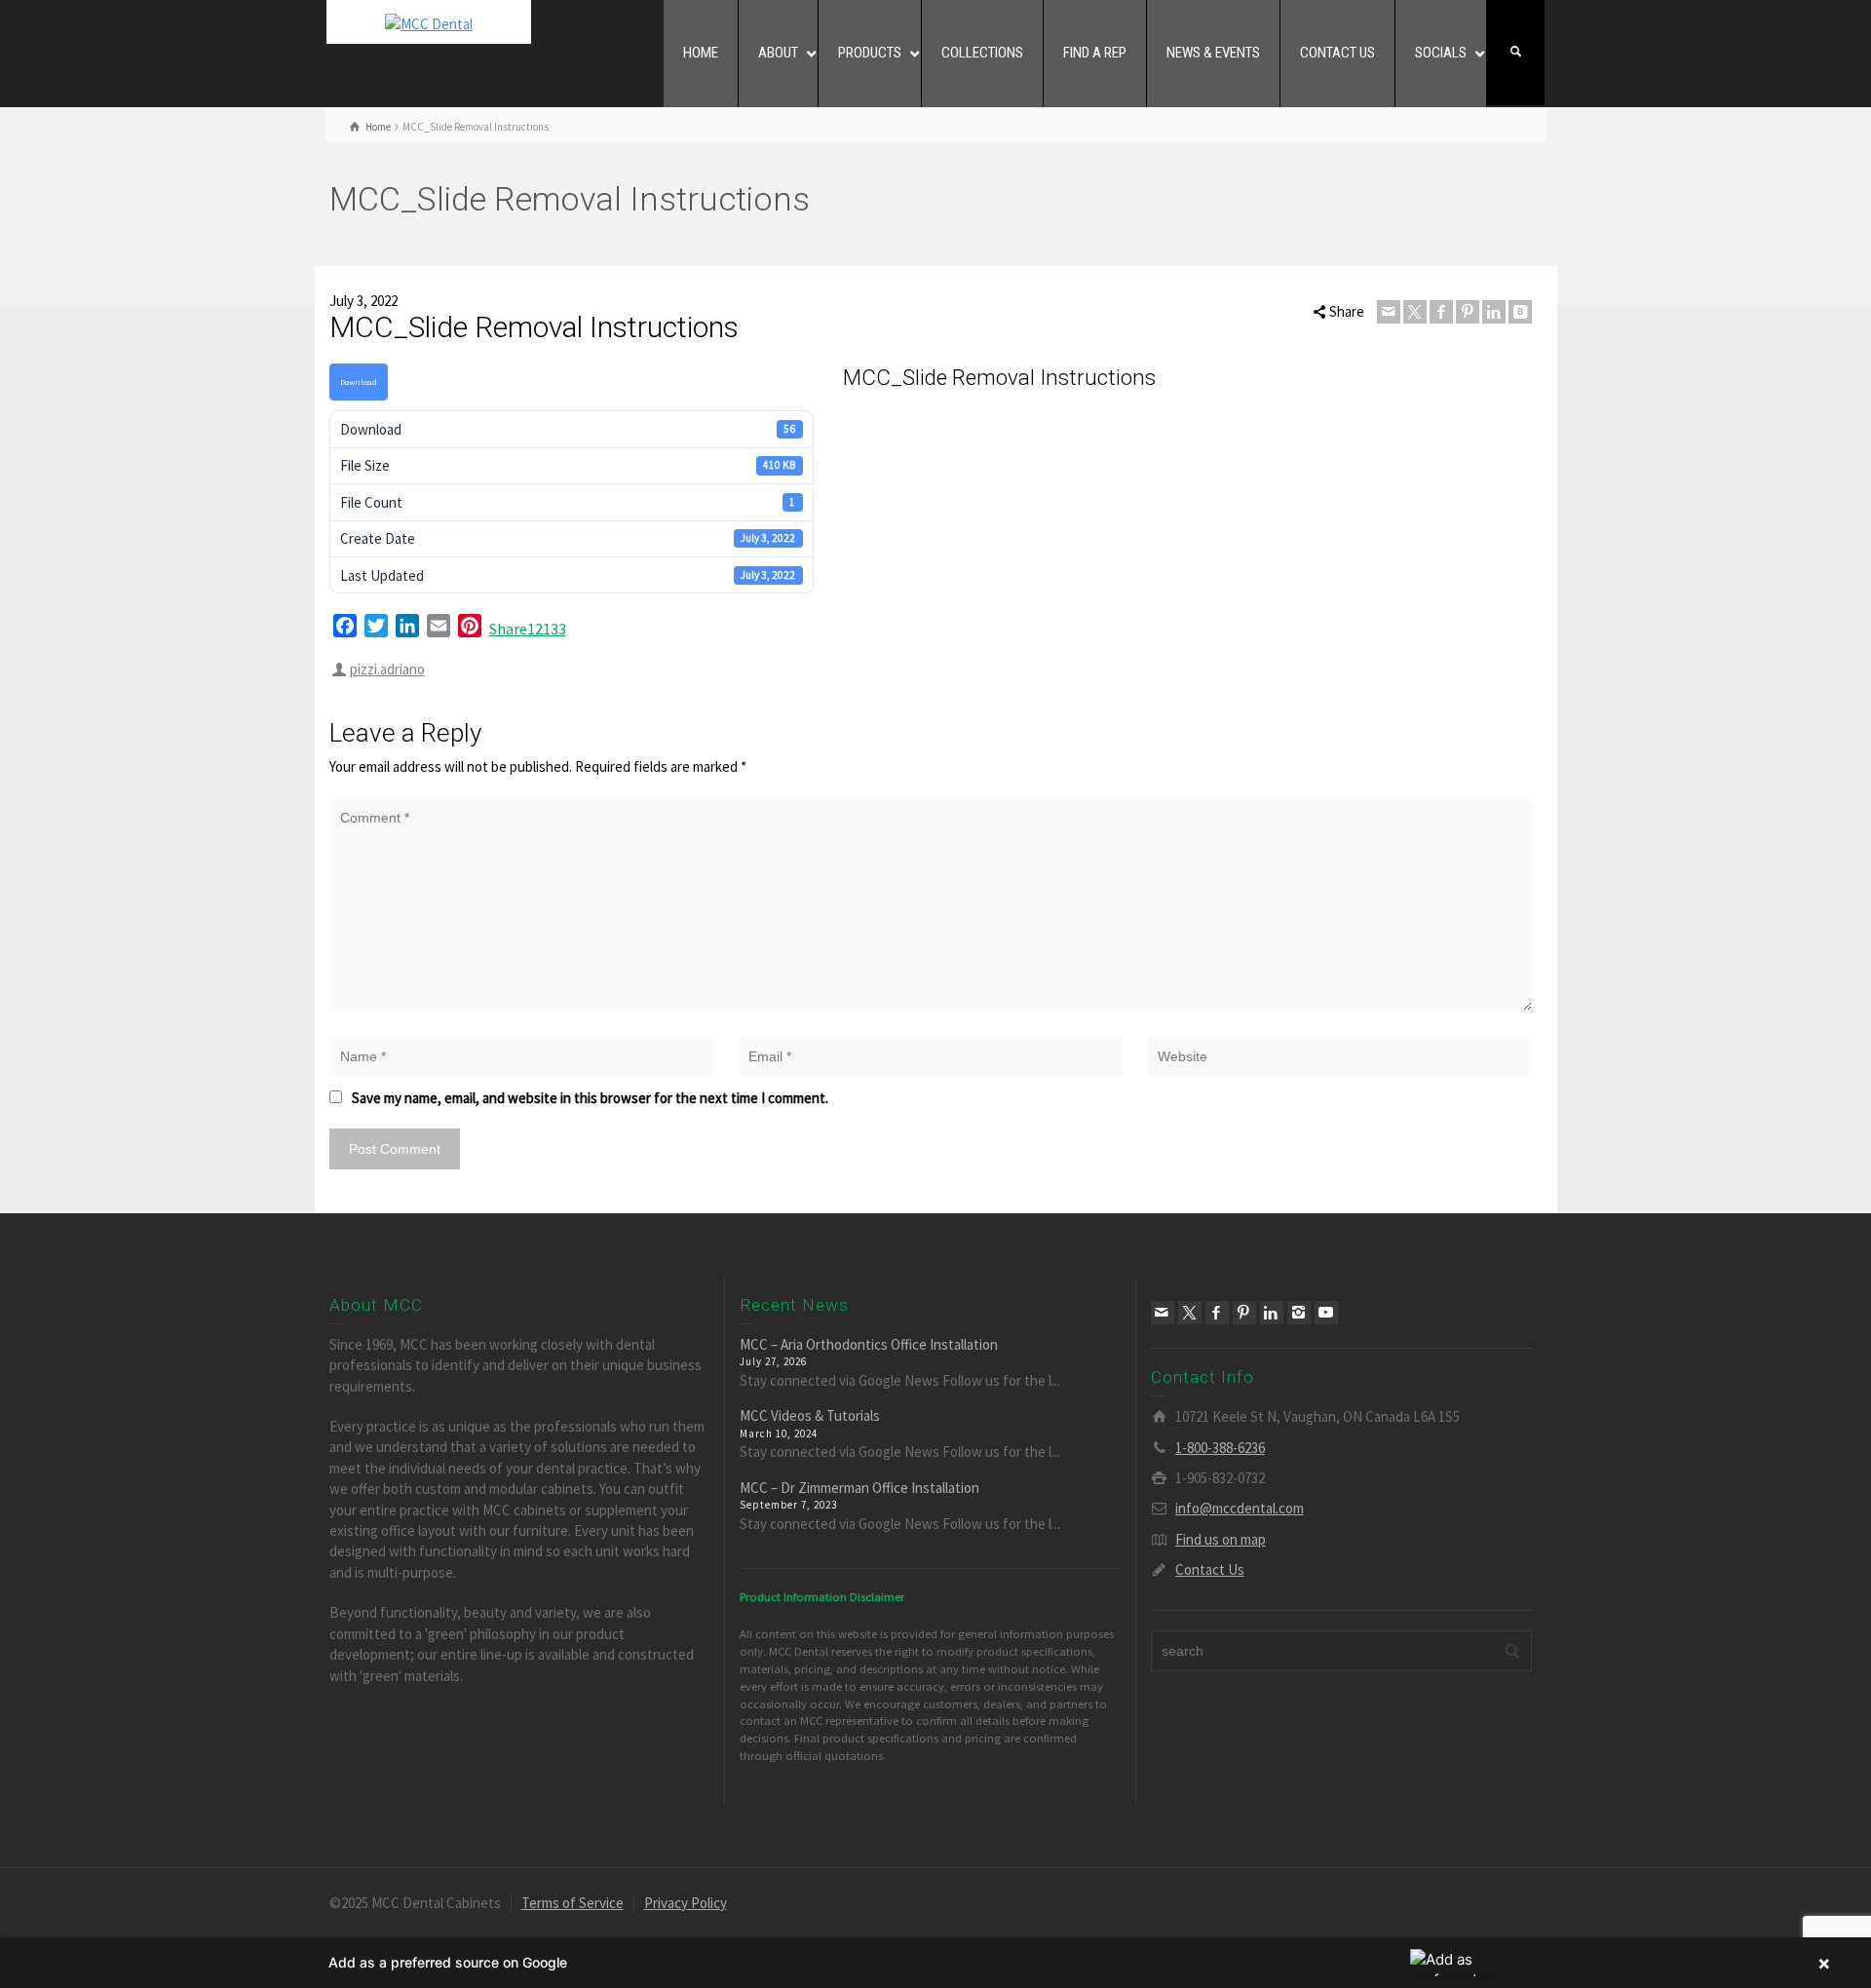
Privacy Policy (686, 1903)
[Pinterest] (1468, 312)
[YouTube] (1326, 1313)
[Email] (1389, 312)
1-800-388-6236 (1220, 1447)
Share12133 (528, 629)
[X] (1415, 312)
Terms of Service (573, 1903)
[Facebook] (1441, 312)
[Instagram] (1299, 1313)
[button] (935, 1963)
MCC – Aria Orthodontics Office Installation (869, 1343)
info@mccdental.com (1240, 1508)
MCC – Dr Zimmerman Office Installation (859, 1487)
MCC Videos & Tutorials (810, 1415)
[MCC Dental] (429, 22)
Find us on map (1221, 1538)
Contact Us (1210, 1569)
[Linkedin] (1494, 312)
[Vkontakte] (1520, 312)
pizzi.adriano (387, 669)
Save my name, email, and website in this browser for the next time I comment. (590, 1098)
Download (359, 382)
